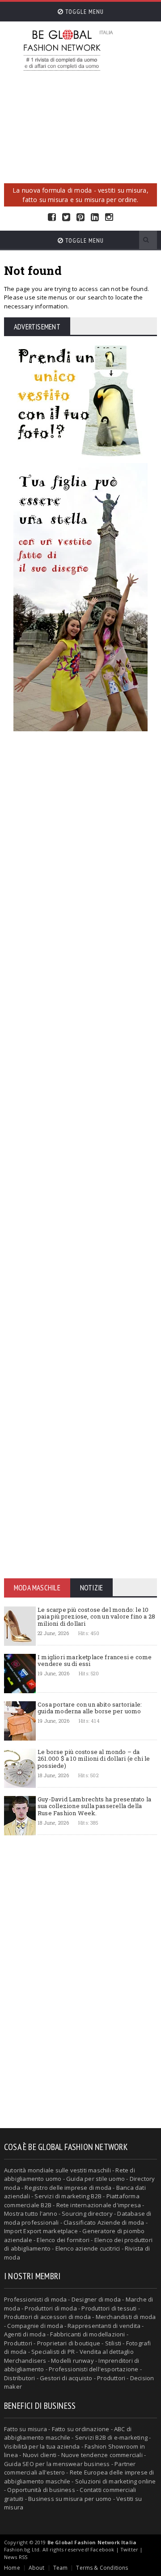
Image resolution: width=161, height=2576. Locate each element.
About (37, 2568)
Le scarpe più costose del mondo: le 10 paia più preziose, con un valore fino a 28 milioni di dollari (96, 1617)
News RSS (16, 2557)
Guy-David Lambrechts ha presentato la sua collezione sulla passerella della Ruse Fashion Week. (94, 1806)
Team (61, 2568)
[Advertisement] (80, 130)
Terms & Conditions (102, 2568)
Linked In (95, 217)
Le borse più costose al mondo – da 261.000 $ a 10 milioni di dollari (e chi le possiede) (94, 1759)
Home (12, 2568)
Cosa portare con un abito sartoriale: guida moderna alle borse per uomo (90, 1708)
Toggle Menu (84, 12)
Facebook (52, 217)
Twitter (66, 217)
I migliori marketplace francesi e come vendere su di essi (95, 1661)
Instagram (109, 217)
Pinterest (80, 217)
